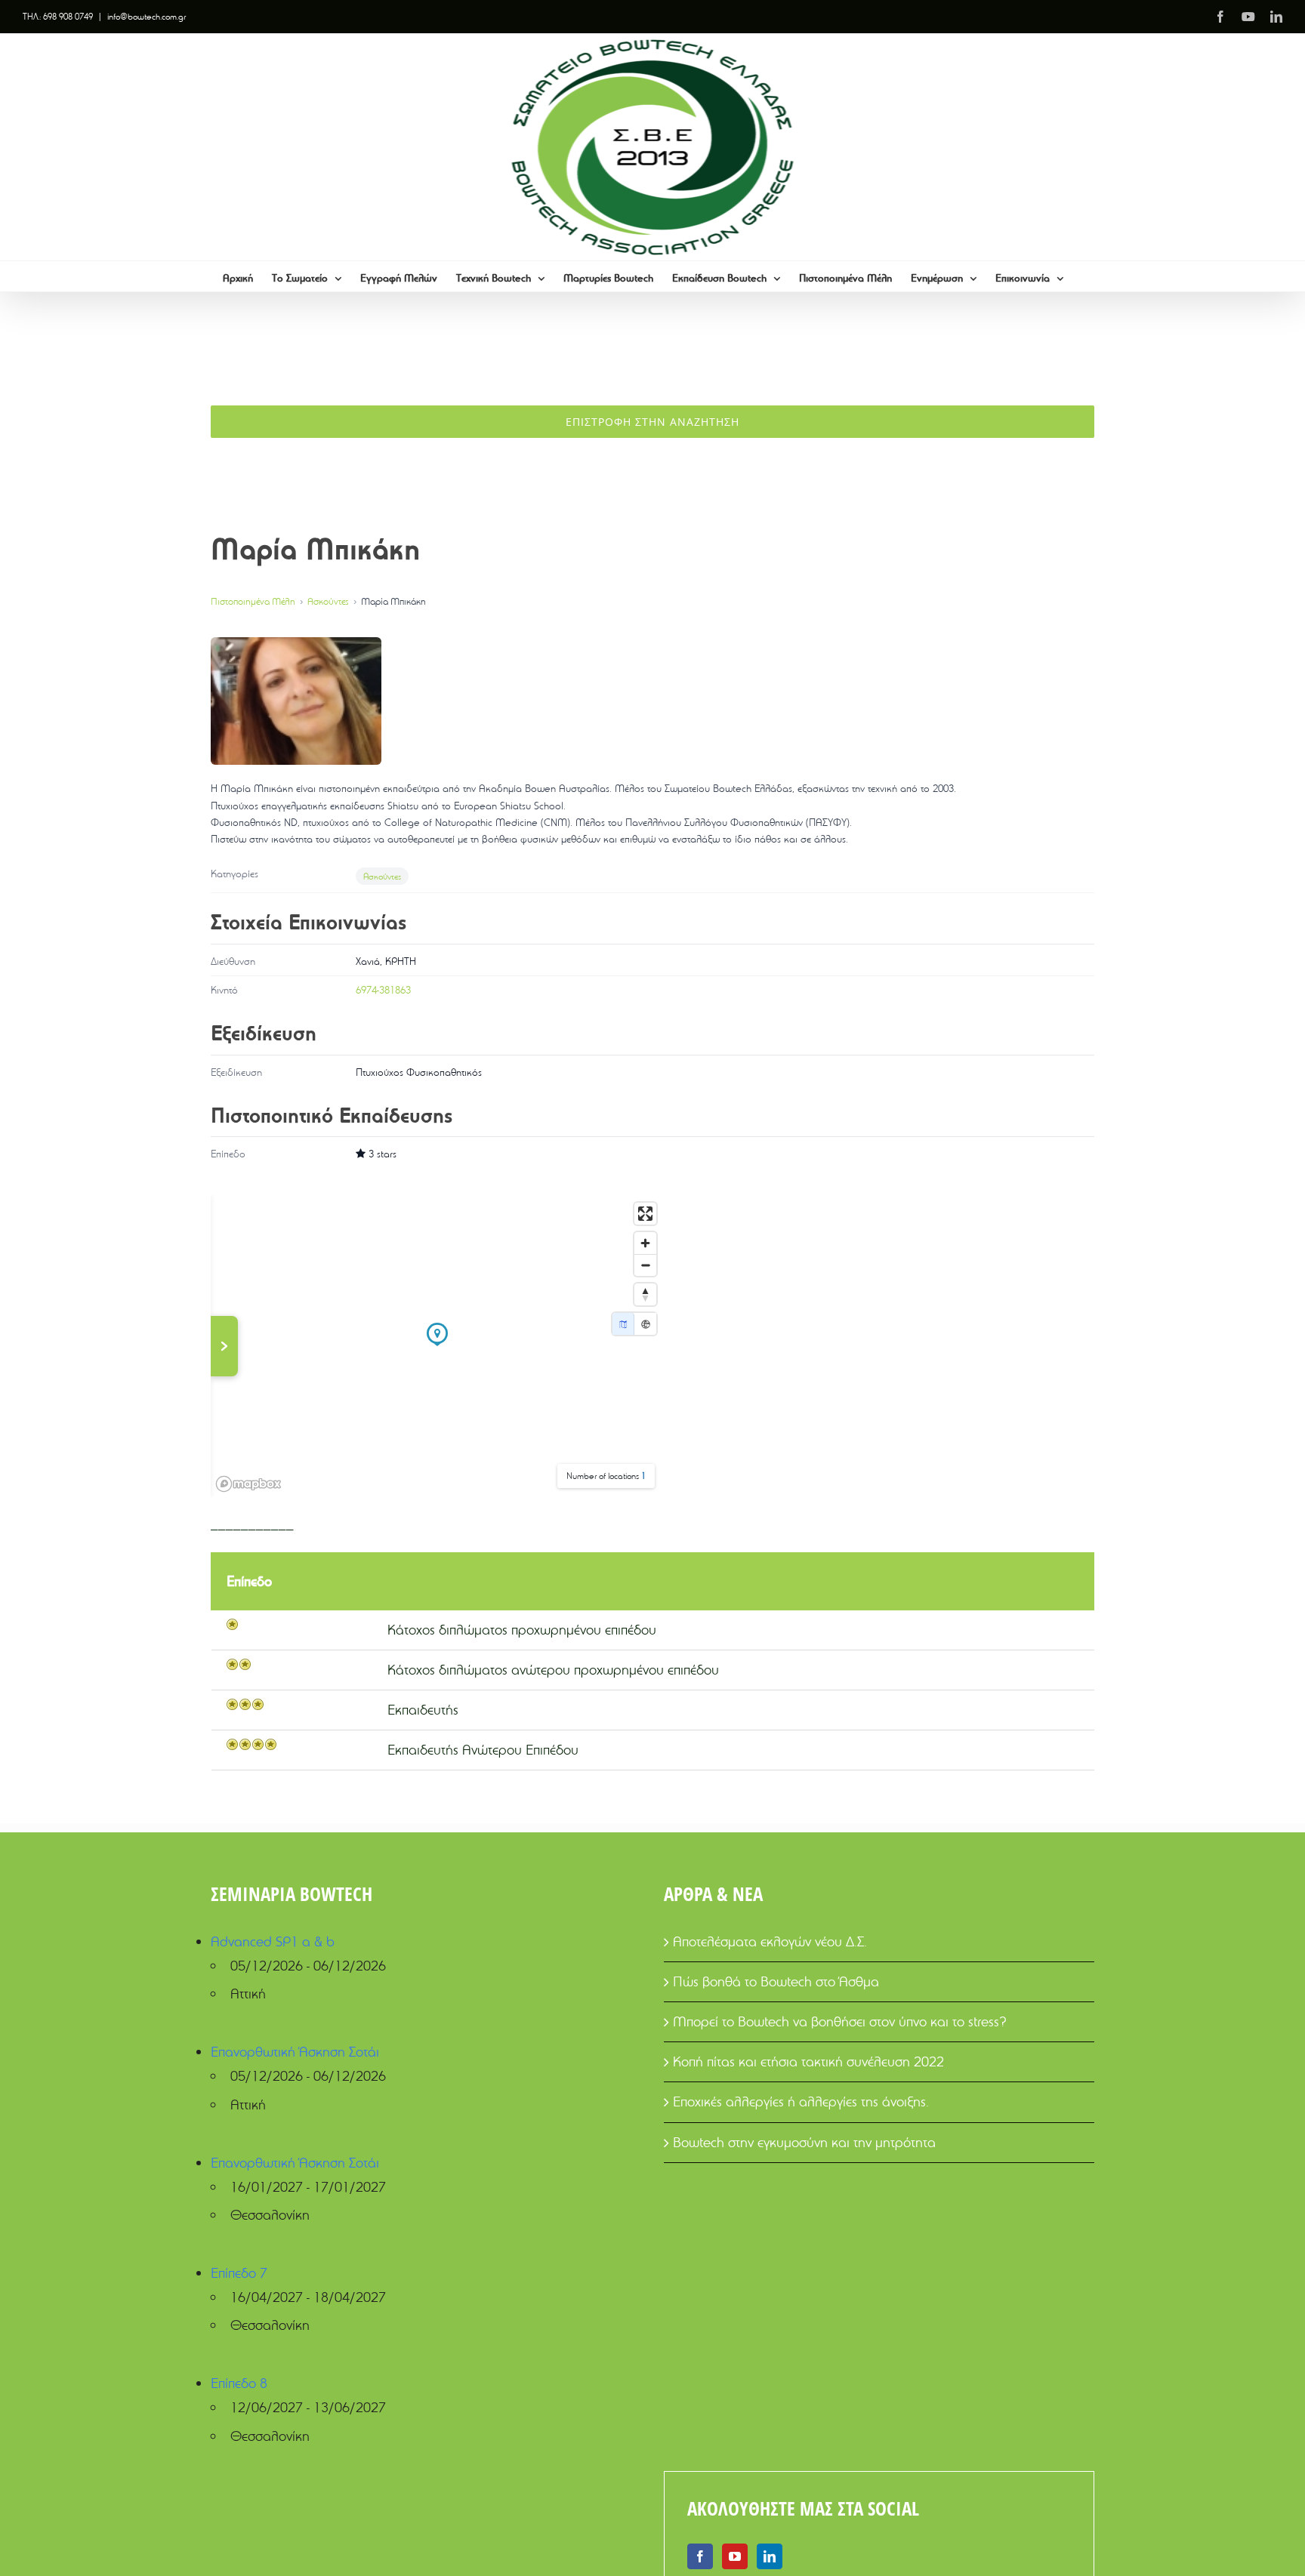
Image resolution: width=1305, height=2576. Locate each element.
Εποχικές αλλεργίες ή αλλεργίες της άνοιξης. (801, 2101)
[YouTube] (735, 2556)
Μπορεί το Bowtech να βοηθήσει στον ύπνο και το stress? (840, 2021)
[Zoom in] (645, 1243)
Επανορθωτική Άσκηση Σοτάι (295, 2052)
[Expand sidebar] (224, 1346)
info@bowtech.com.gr (147, 16)
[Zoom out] (645, 1265)
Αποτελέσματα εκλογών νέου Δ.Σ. (770, 1941)
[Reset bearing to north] (645, 1294)
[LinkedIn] (770, 2556)
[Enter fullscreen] (645, 1214)
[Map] (623, 1324)
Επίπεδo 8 (239, 2383)
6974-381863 (383, 990)
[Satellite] (645, 1324)
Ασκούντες (328, 601)
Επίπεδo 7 (239, 2273)
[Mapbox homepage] (248, 1484)
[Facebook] (700, 2556)
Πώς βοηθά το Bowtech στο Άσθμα (776, 1981)
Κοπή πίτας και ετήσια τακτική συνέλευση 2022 (808, 2061)
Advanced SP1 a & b (273, 1941)
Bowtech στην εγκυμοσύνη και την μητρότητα (804, 2142)
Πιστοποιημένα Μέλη (253, 601)
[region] (437, 1346)
